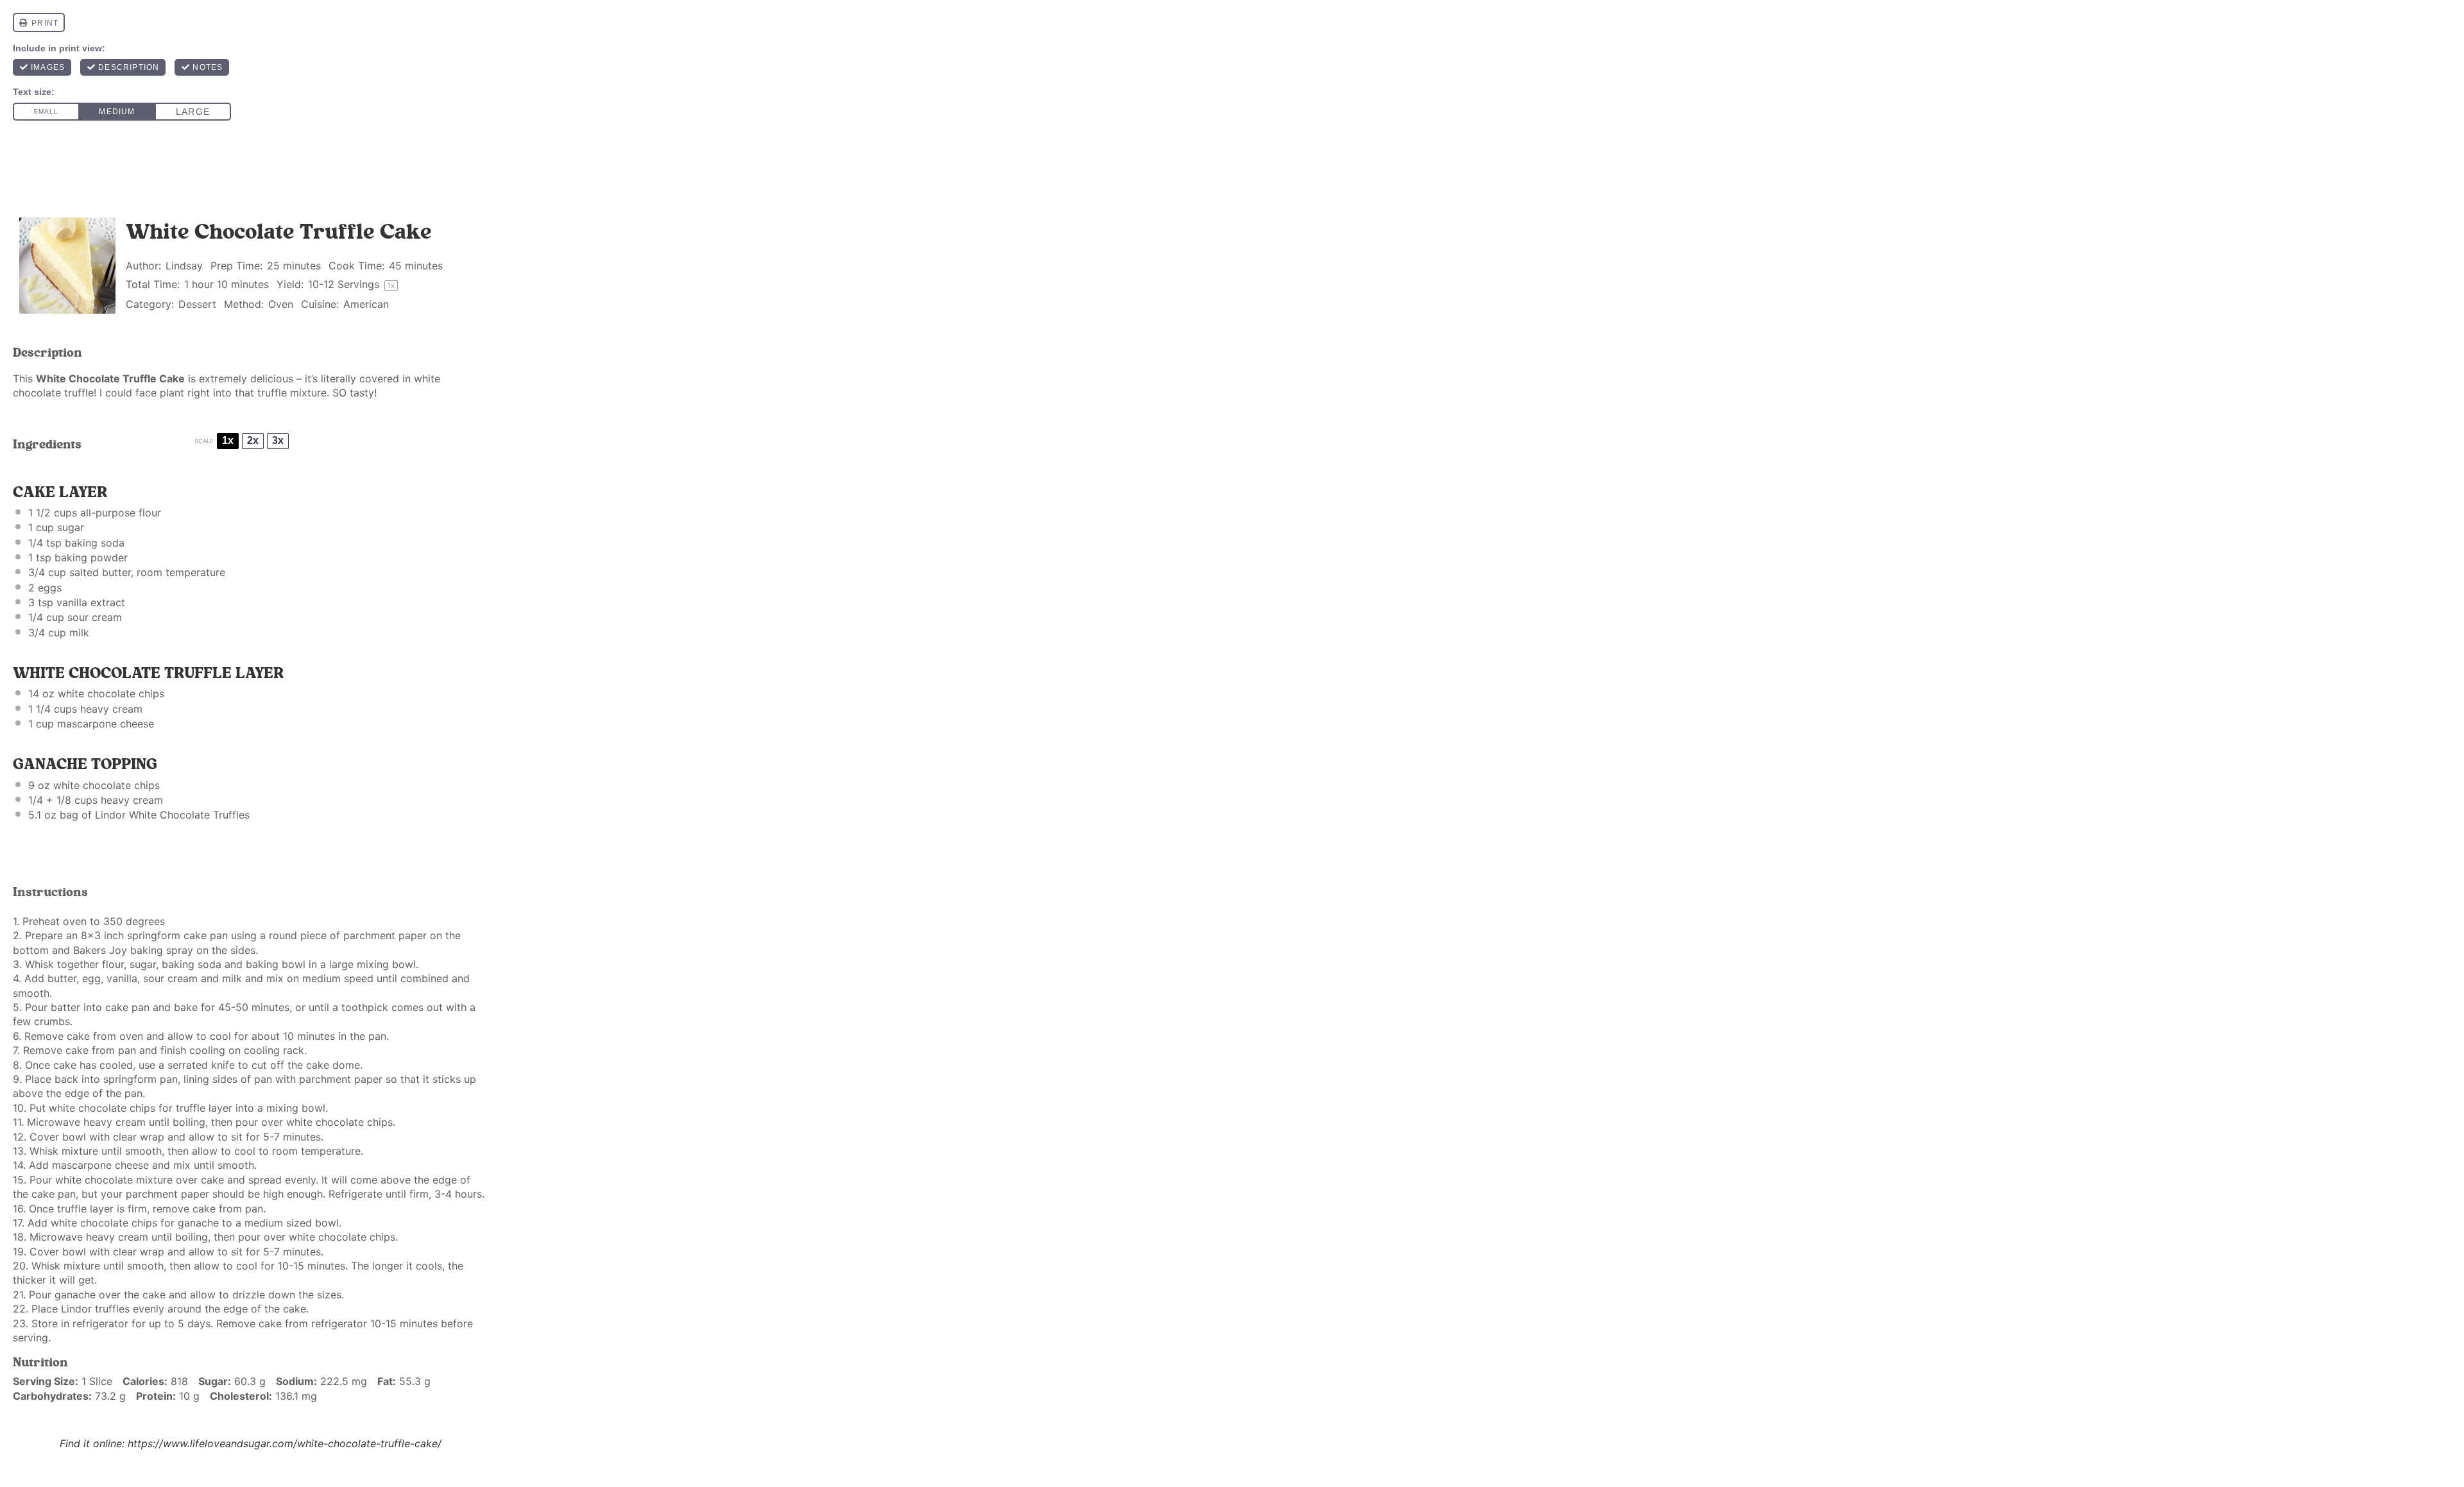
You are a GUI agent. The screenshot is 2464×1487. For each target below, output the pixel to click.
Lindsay (184, 266)
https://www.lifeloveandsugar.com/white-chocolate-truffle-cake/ (285, 1443)
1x (228, 440)
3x (278, 440)
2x (253, 440)
